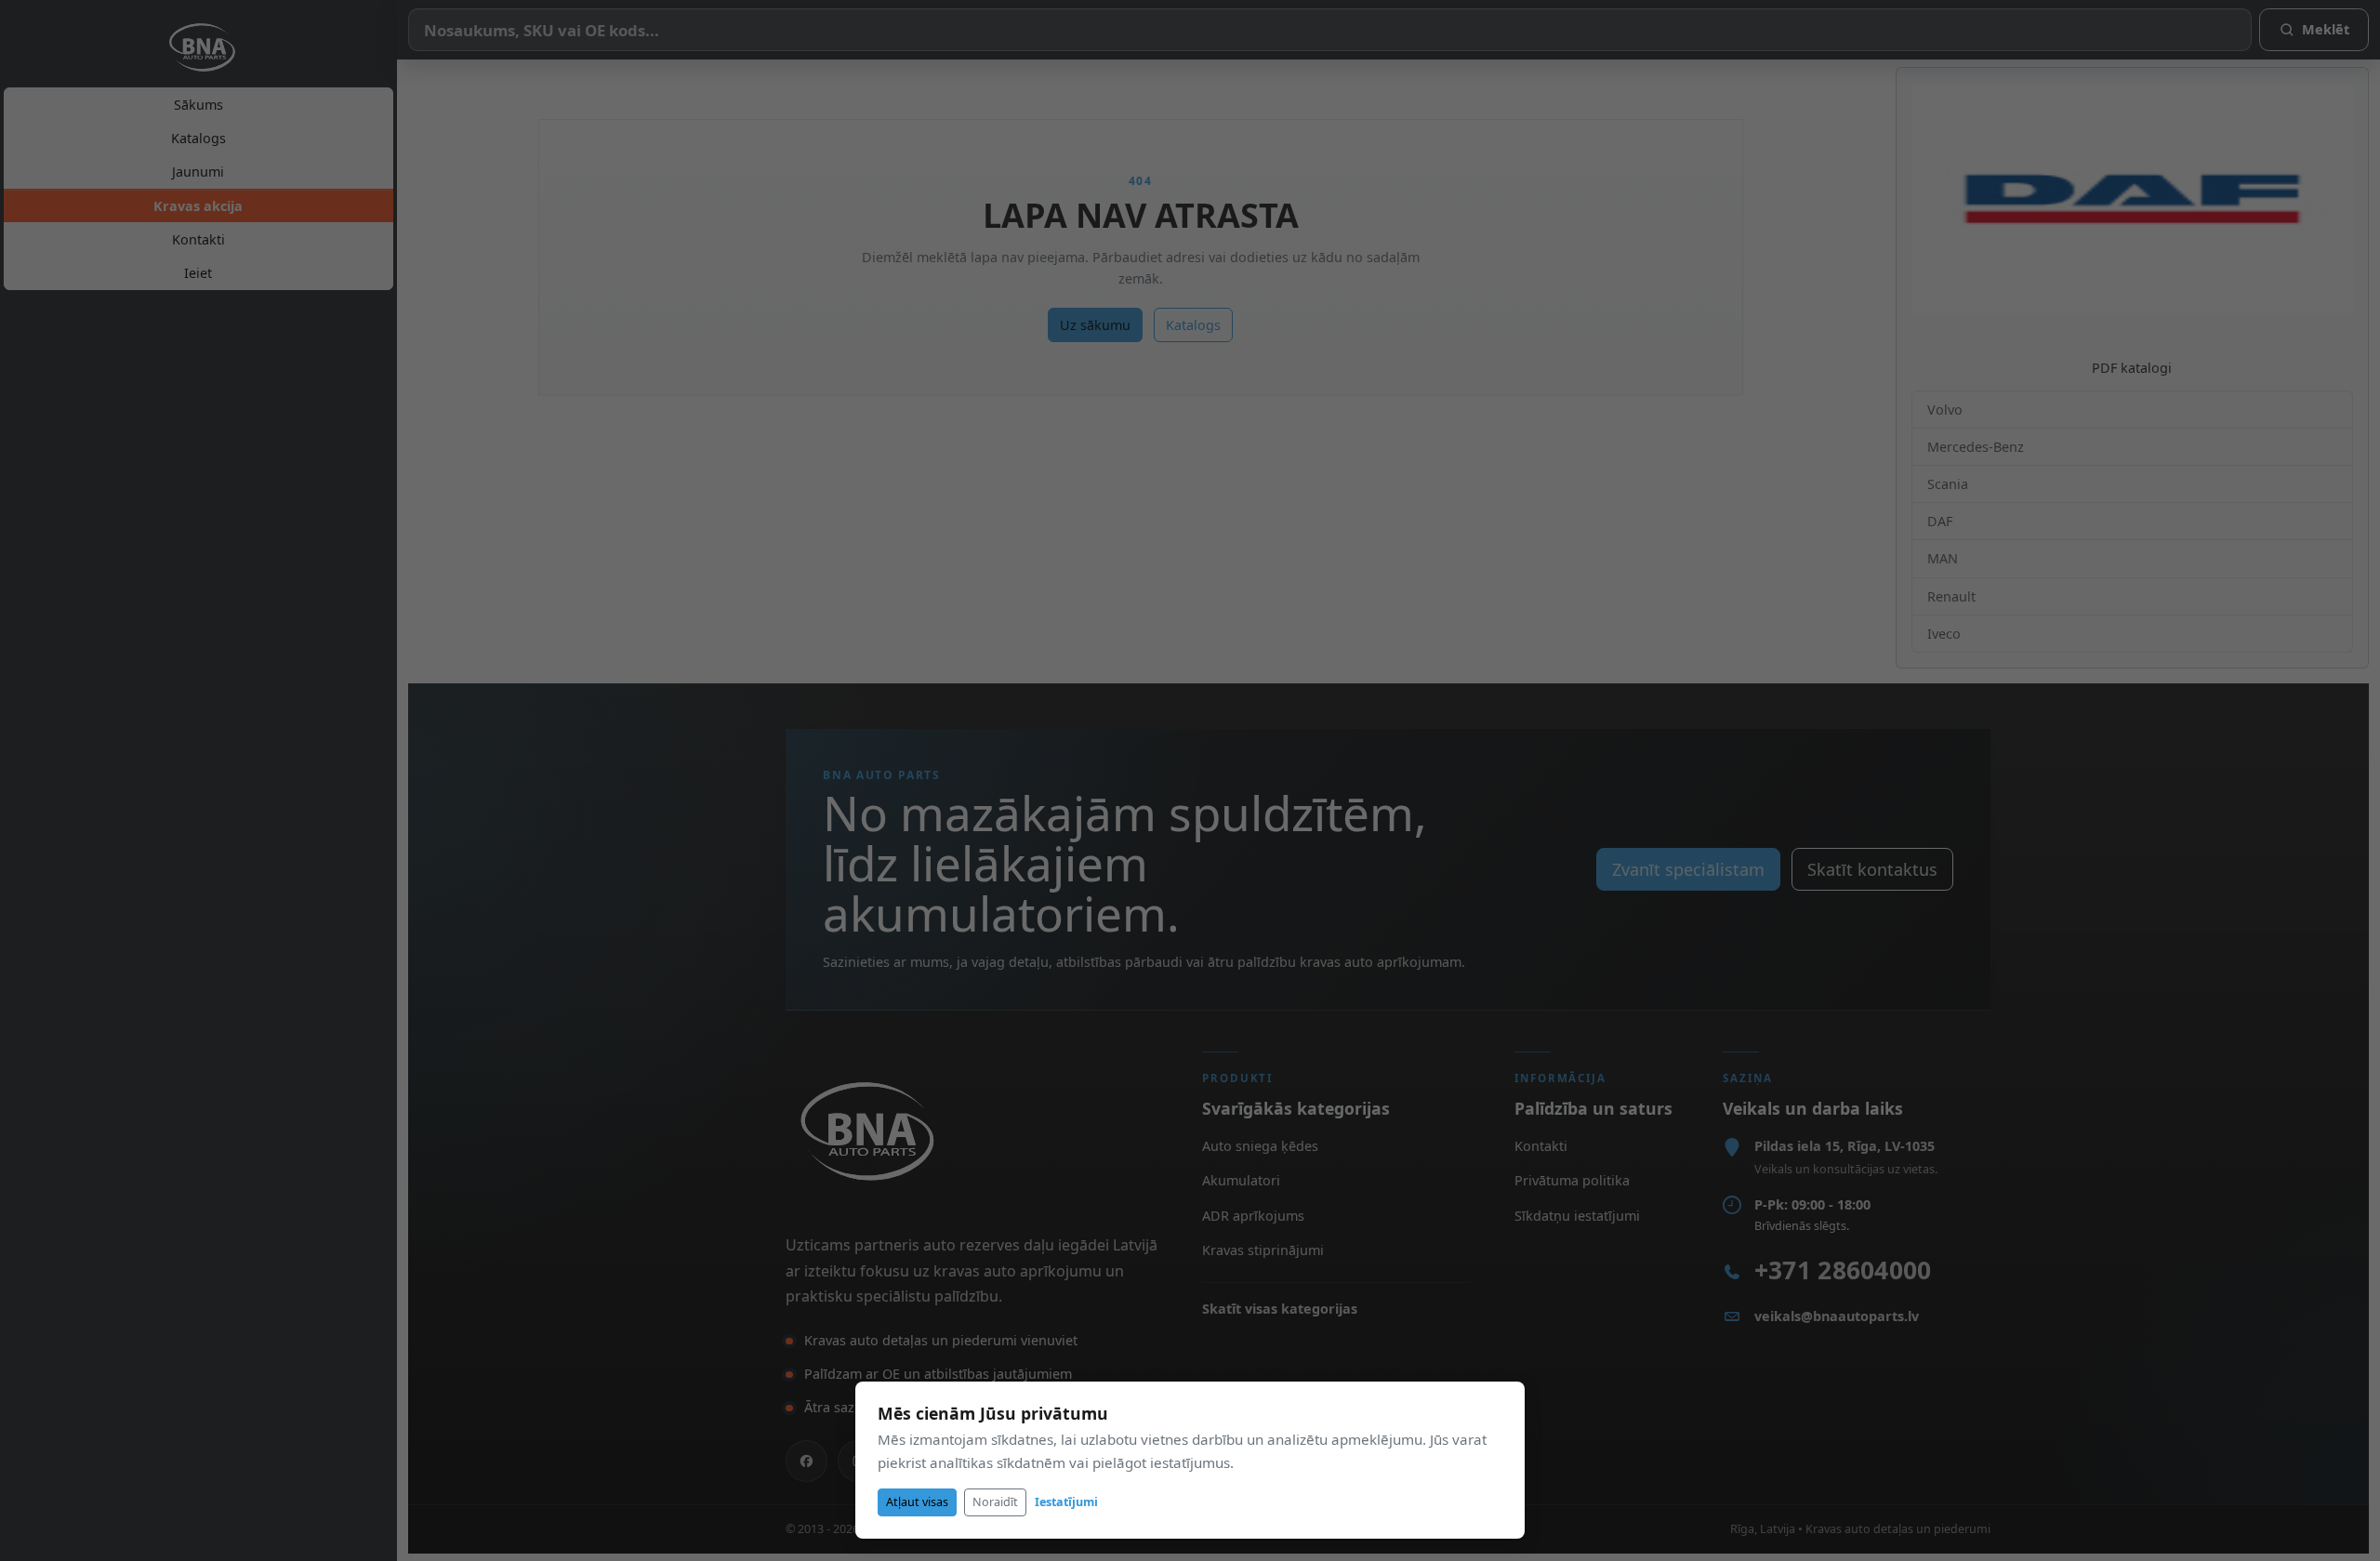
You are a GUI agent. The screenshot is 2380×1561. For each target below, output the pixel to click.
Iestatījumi (1066, 1502)
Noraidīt (995, 1502)
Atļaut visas (917, 1502)
